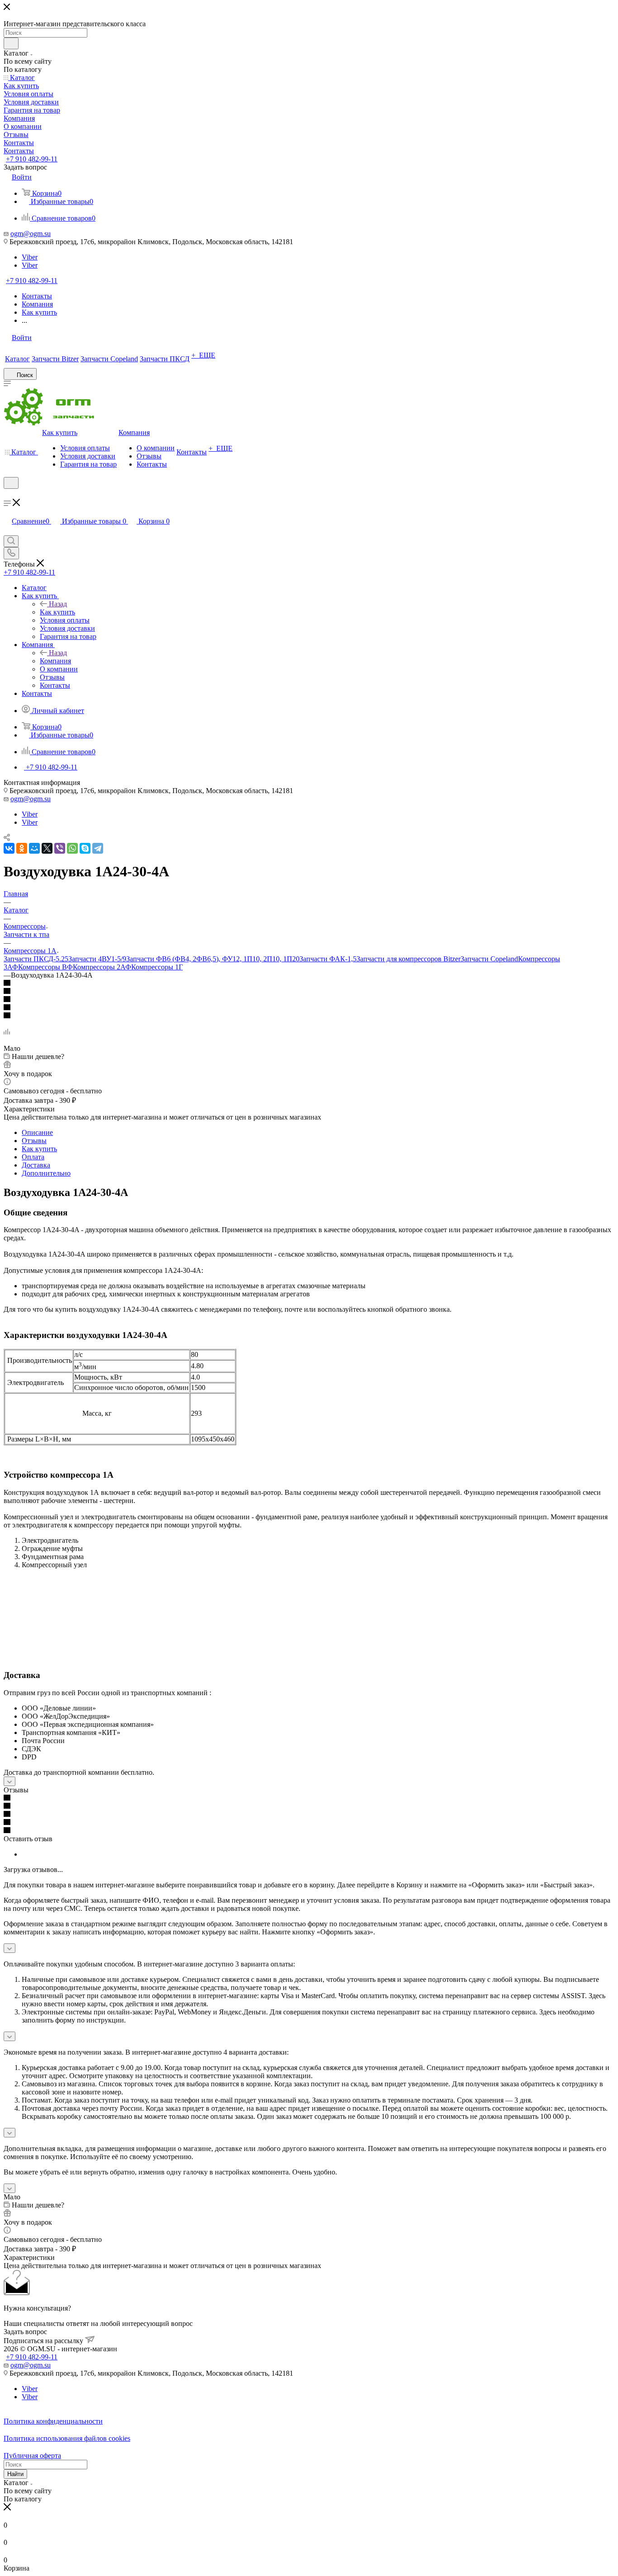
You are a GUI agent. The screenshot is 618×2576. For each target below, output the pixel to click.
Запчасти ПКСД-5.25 (36, 959)
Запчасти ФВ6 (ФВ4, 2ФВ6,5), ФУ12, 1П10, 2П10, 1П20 (213, 959)
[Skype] (85, 848)
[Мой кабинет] (8, 494)
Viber (30, 257)
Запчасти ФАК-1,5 (328, 959)
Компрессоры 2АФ (102, 967)
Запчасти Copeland (489, 959)
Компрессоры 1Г (157, 967)
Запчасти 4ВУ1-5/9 (97, 959)
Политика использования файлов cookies (67, 2438)
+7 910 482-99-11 (32, 159)
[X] (47, 848)
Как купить (57, 612)
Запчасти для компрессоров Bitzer (409, 959)
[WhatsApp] (72, 848)
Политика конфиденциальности (53, 2421)
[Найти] (11, 43)
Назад (58, 604)
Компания (55, 661)
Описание (37, 1132)
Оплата (33, 1157)
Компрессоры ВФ (45, 967)
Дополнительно (46, 1173)
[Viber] (60, 848)
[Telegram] (98, 848)
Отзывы (34, 1141)
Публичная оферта (32, 2455)
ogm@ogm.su (31, 234)
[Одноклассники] (22, 848)
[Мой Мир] (34, 848)
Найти (15, 2474)
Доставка (36, 1165)
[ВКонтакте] (9, 848)
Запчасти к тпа (26, 934)
